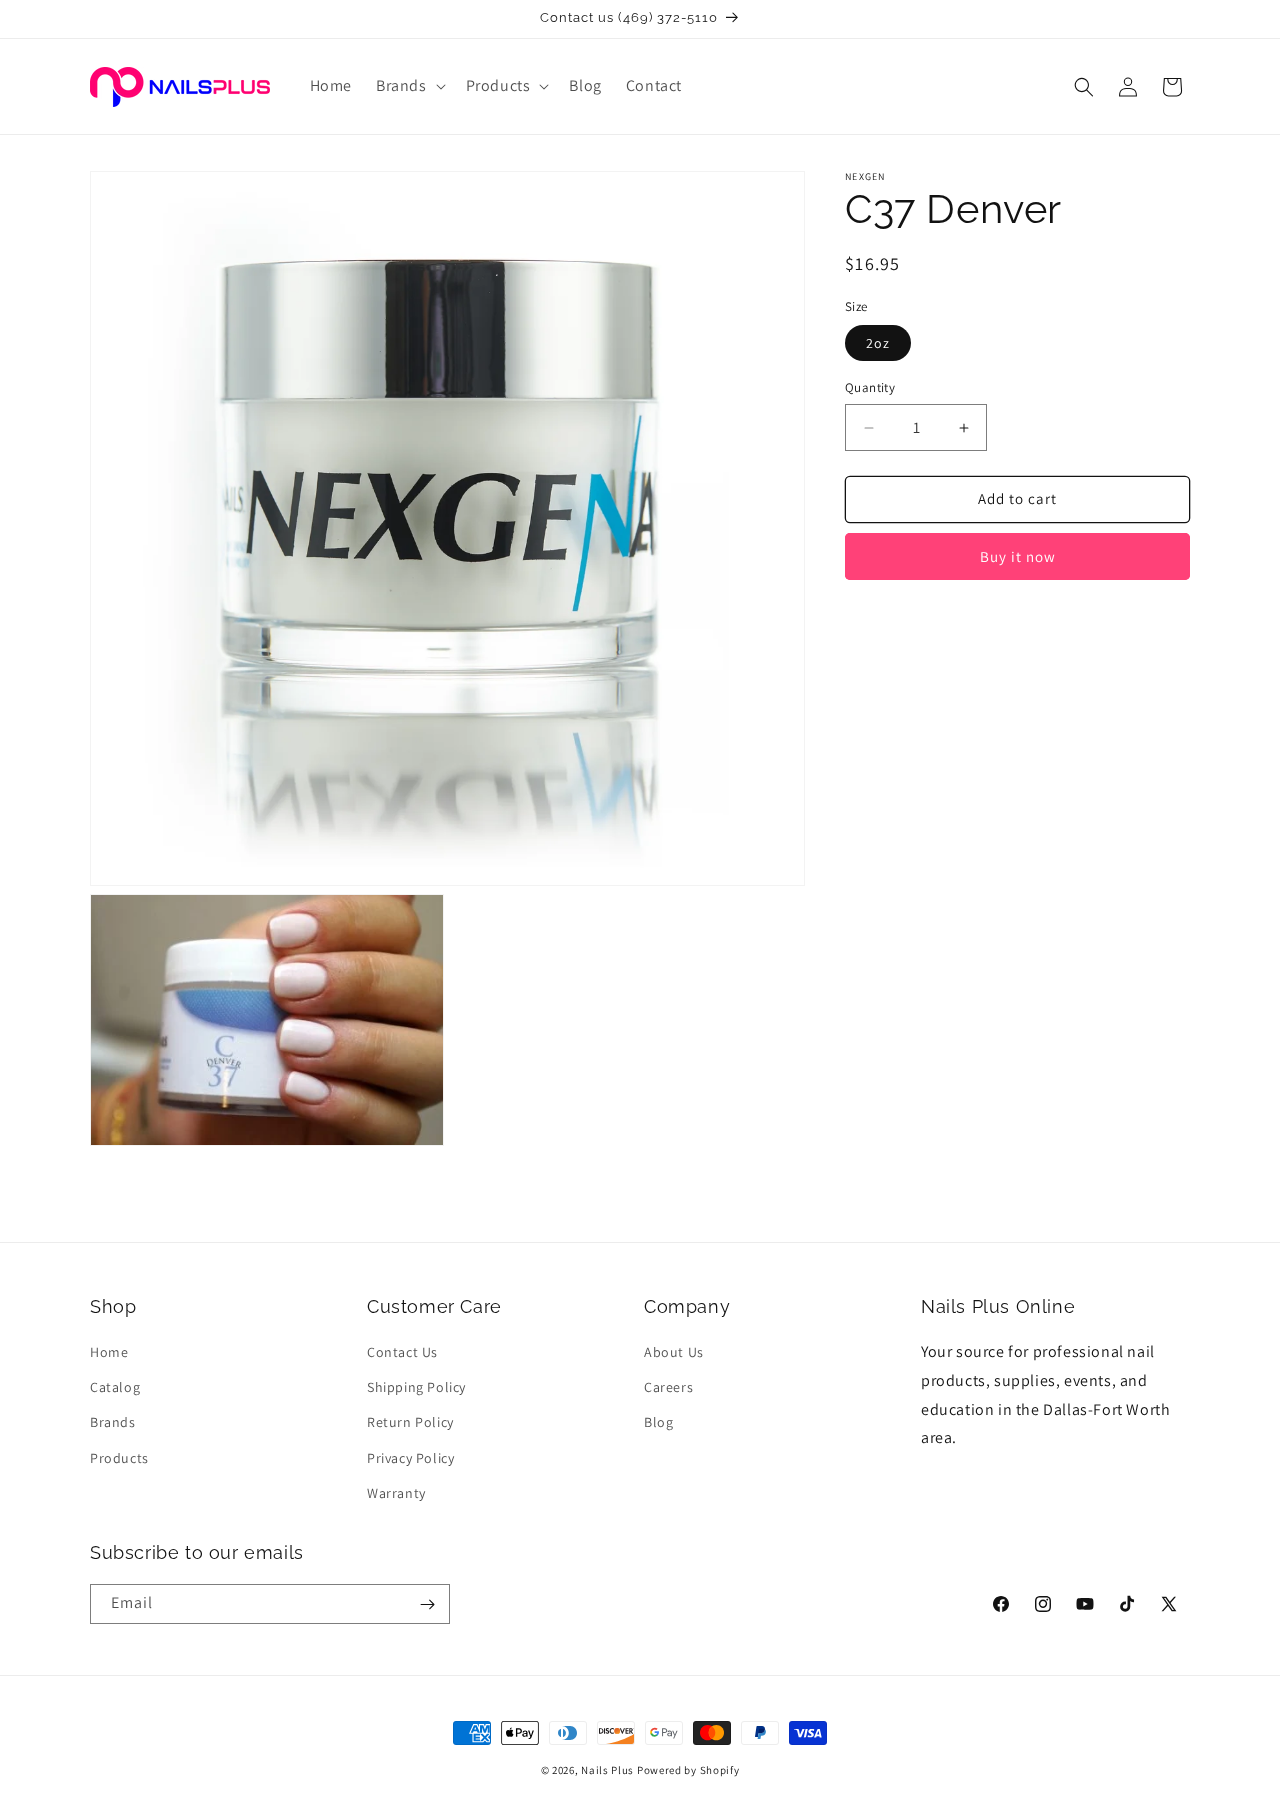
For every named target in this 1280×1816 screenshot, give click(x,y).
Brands (113, 1423)
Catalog (115, 1387)
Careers (668, 1387)
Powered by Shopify (688, 1770)
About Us (674, 1352)
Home (109, 1352)
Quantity (870, 388)
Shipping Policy (416, 1387)
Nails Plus (607, 1770)
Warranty (396, 1493)
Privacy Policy (410, 1458)
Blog (658, 1423)
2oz (878, 344)
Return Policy (410, 1423)
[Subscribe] (427, 1605)
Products (119, 1458)
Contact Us (402, 1352)
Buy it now (1018, 556)
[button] (409, 86)
